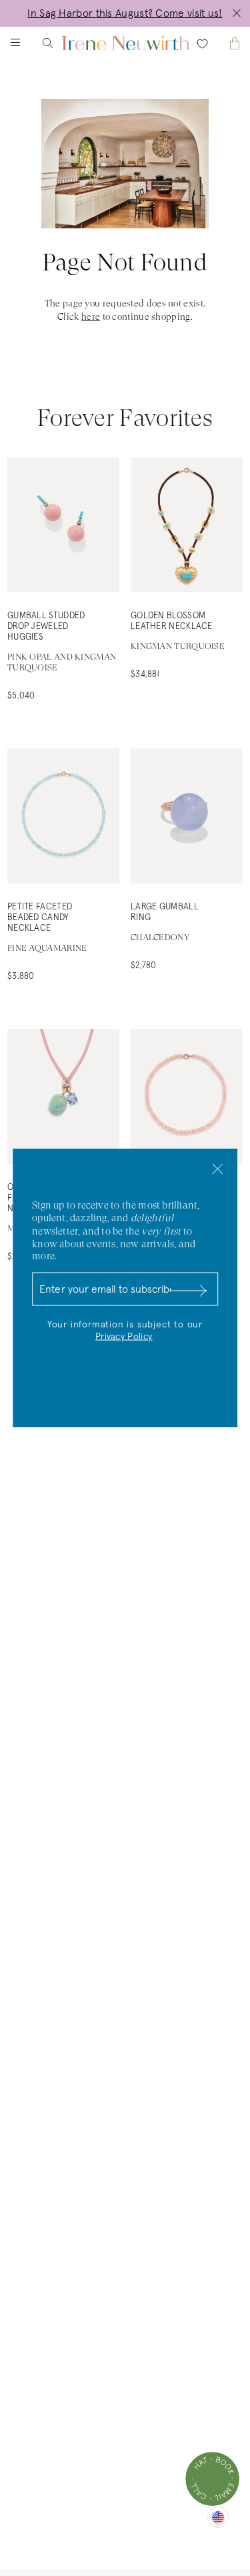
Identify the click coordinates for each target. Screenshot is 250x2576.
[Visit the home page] (125, 43)
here (91, 316)
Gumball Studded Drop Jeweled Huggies (46, 627)
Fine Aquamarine (47, 948)
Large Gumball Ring (165, 912)
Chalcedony (160, 937)
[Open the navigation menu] (27, 43)
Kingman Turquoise (178, 646)
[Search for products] (59, 43)
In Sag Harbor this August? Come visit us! (125, 13)
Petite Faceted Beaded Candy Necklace (40, 918)
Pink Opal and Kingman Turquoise (62, 662)
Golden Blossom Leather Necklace (172, 621)
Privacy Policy (124, 1337)
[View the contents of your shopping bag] (223, 43)
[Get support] (212, 2479)
